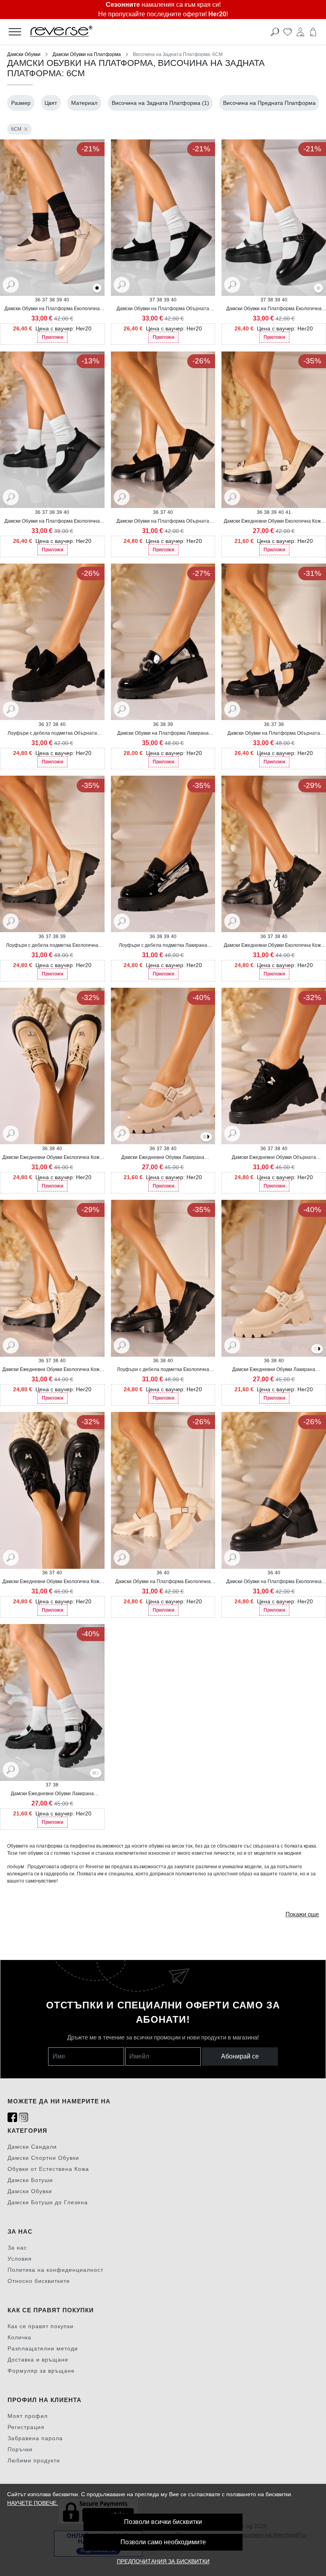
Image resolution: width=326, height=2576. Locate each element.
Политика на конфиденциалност (55, 2270)
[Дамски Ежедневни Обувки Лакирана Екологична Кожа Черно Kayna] (208, 1137)
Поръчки (20, 2449)
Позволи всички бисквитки (163, 2522)
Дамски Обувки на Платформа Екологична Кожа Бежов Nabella (52, 309)
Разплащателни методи (43, 2348)
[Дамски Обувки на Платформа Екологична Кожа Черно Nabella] (97, 289)
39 (59, 300)
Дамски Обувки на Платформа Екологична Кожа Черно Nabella (274, 309)
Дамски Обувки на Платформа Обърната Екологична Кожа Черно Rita (274, 734)
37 (45, 300)
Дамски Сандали (32, 2147)
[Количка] (313, 32)
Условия (20, 2259)
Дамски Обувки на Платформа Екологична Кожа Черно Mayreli (52, 521)
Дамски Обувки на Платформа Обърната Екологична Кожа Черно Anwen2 (163, 521)
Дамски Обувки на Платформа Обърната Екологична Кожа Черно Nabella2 (163, 309)
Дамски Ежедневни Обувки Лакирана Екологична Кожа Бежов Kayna (274, 1370)
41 (288, 512)
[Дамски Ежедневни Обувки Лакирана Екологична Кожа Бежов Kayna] (205, 1137)
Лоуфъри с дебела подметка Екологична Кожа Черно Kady (163, 1370)
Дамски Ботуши (30, 2180)
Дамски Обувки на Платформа (87, 54)
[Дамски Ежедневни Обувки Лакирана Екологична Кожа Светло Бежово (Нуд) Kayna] (316, 1349)
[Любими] (288, 32)
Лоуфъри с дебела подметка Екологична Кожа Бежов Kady (52, 946)
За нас (17, 2248)
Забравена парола (35, 2438)
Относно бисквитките (39, 2281)
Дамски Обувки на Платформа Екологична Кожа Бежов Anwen (163, 1582)
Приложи (52, 337)
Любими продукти (34, 2460)
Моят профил (28, 2416)
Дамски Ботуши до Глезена (48, 2202)
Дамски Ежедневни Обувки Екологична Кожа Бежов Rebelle (274, 521)
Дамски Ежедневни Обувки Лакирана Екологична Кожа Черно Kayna (52, 1794)
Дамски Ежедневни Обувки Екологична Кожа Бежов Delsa (52, 1158)
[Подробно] (11, 284)
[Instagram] (23, 2117)
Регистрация (26, 2427)
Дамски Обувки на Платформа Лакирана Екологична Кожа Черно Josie (163, 734)
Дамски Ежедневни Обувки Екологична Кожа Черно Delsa (52, 1582)
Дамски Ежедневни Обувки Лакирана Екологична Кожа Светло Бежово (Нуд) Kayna (163, 1158)
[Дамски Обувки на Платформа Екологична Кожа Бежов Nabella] (318, 289)
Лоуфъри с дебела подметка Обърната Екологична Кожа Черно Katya (52, 734)
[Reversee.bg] (130, 32)
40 (66, 300)
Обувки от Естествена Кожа (48, 2169)
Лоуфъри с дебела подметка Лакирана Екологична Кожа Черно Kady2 (163, 946)
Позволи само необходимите (163, 2542)
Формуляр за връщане (41, 2371)
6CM (16, 129)
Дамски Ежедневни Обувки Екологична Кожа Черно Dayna (274, 946)
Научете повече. (33, 2503)
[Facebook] (12, 2117)
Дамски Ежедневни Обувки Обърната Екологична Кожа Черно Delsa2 (274, 1158)
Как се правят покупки (41, 2326)
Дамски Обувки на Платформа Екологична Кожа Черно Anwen (274, 1582)
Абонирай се (240, 2056)
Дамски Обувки (24, 54)
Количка (19, 2337)
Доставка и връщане (38, 2360)
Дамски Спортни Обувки (43, 2158)
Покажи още (302, 1914)
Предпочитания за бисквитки (163, 2561)
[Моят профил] (300, 32)
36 (38, 300)
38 (52, 300)
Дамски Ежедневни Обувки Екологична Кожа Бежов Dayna (52, 1370)
